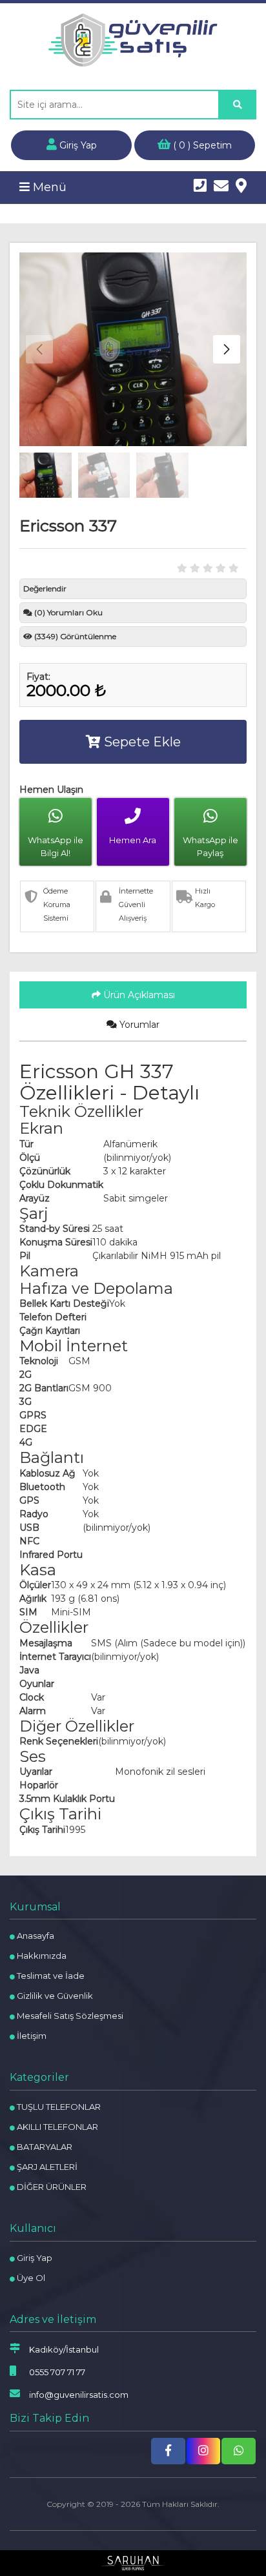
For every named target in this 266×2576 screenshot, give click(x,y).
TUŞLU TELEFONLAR (58, 2107)
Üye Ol (30, 2278)
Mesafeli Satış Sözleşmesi (69, 2016)
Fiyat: (38, 677)
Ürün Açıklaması (138, 995)
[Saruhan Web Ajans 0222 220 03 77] (133, 2563)
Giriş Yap (77, 145)
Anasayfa (35, 1936)
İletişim (31, 2036)
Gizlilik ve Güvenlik (54, 1996)
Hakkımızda (41, 1956)
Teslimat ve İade (50, 1976)
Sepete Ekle (141, 742)
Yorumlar (138, 1025)
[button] (227, 349)
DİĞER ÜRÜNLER (51, 2187)
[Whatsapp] (239, 2451)
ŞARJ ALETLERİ (46, 2167)
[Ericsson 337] (133, 349)
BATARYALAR (44, 2147)
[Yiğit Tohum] (133, 40)
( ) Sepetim (201, 145)
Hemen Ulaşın (51, 790)
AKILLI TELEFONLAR (56, 2127)
